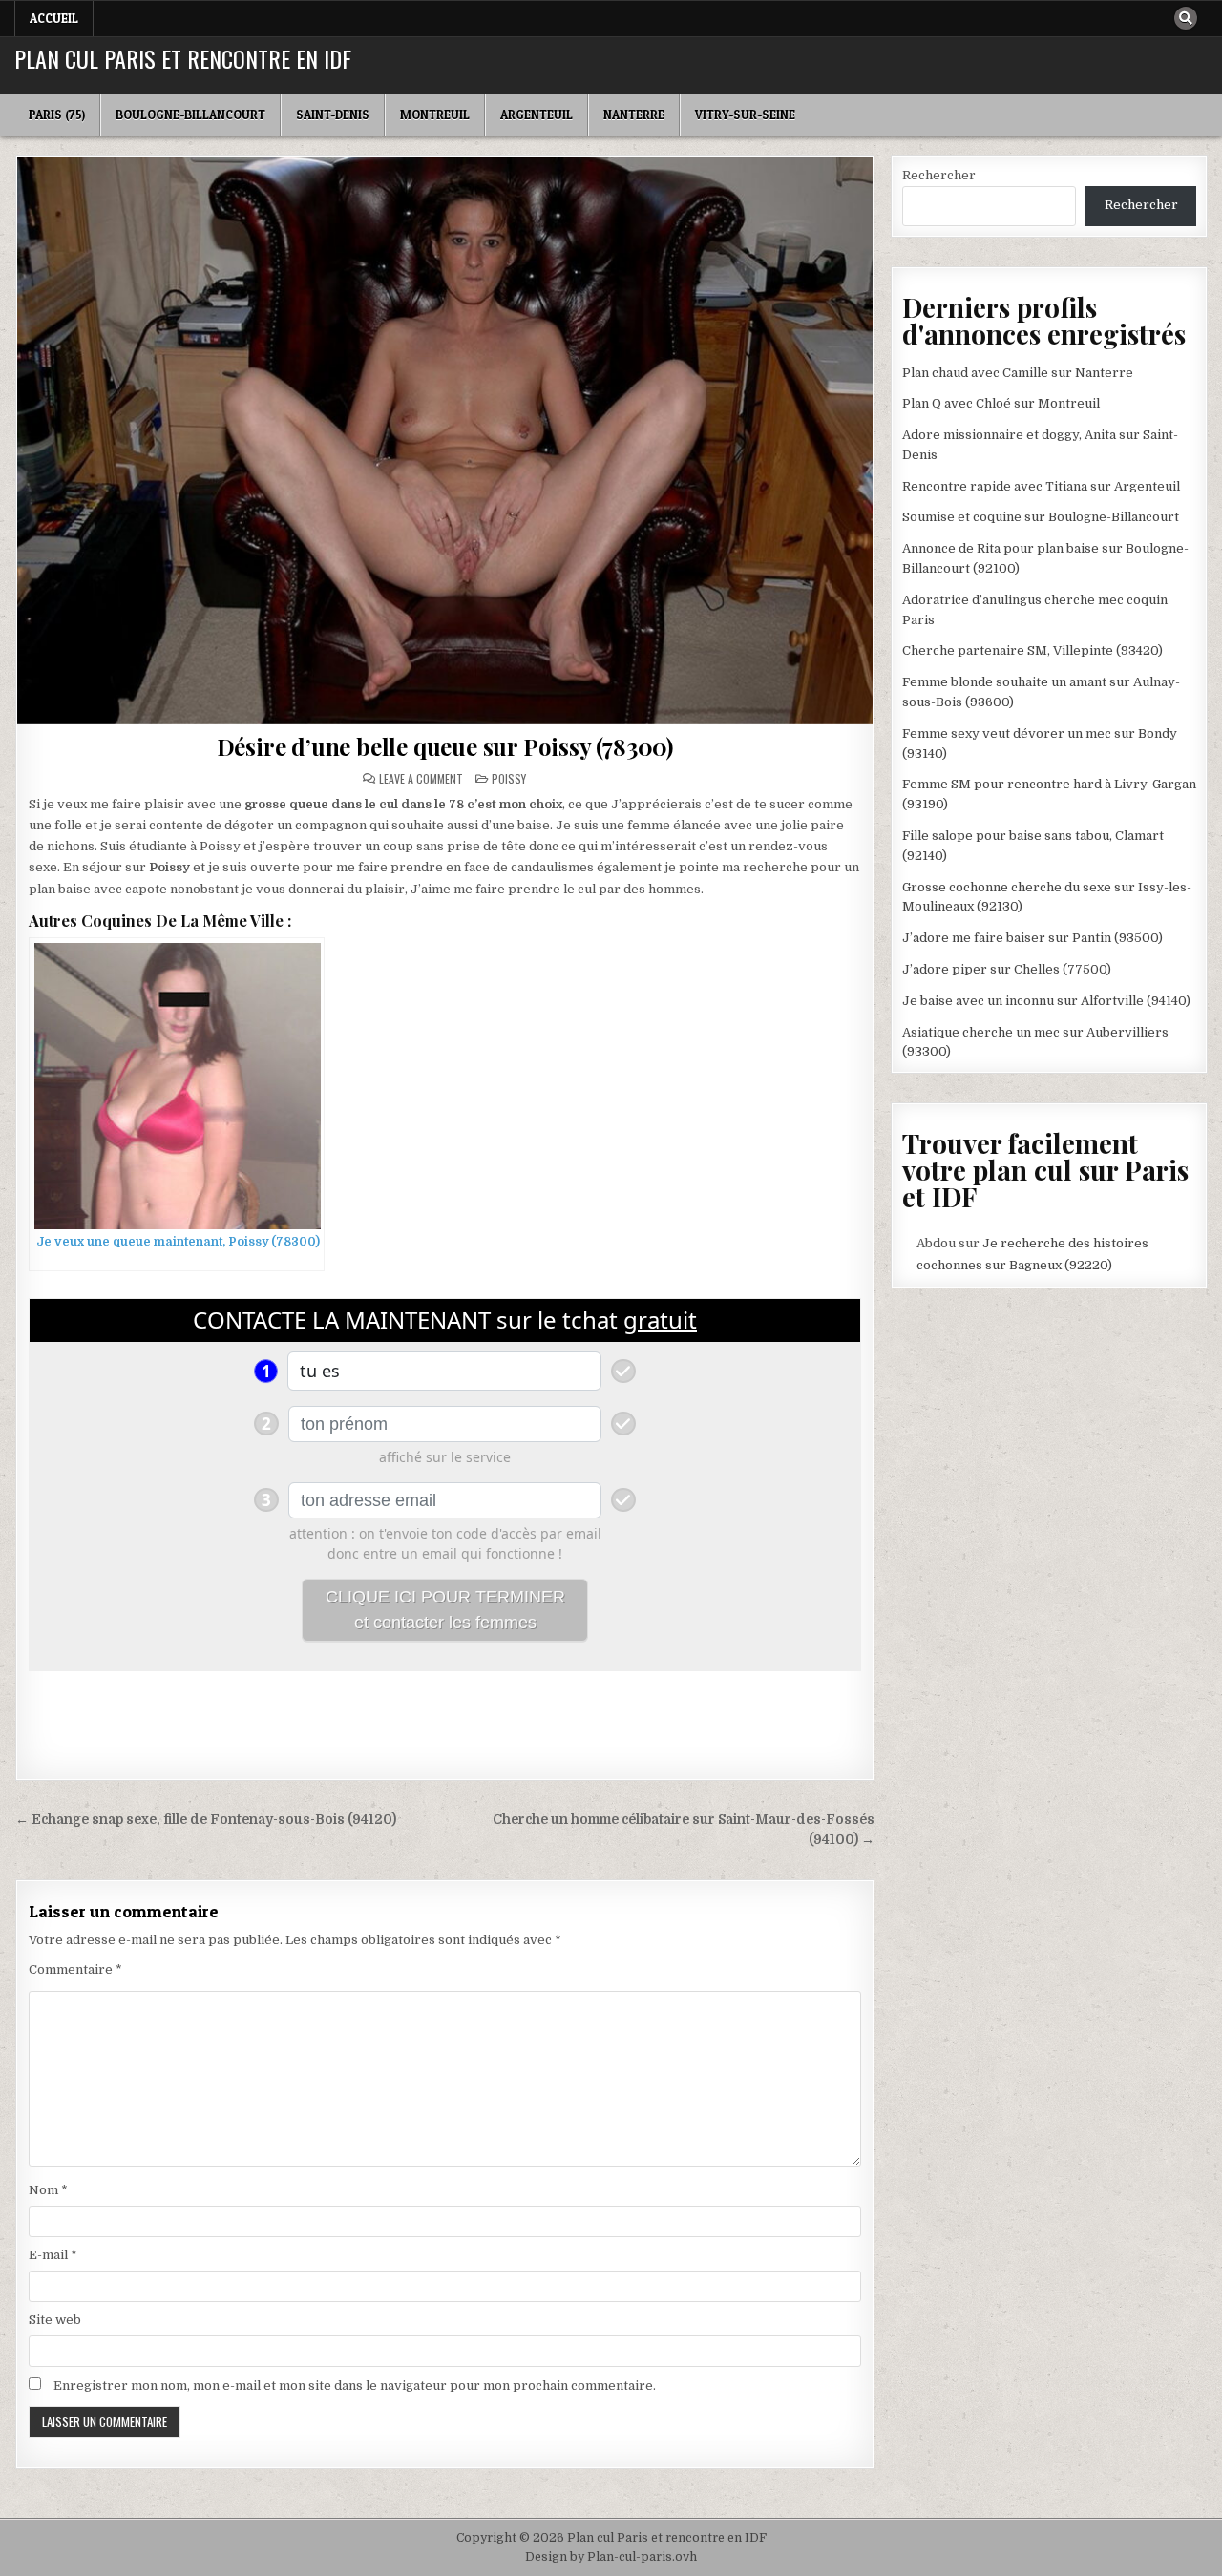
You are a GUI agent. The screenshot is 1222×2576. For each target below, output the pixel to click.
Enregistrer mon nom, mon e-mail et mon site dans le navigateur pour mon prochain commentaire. (355, 2386)
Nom (48, 2190)
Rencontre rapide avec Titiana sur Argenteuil (1041, 486)
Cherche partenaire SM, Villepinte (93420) (1032, 650)
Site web (55, 2320)
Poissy (509, 778)
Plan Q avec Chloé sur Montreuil (1001, 403)
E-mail (53, 2255)
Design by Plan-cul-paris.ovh (611, 2557)
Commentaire (75, 1969)
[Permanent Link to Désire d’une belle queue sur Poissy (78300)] (445, 440)
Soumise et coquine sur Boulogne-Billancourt (1041, 517)
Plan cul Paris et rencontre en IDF (183, 58)
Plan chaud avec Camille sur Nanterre (1018, 373)
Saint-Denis (333, 115)
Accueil (54, 18)
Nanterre (634, 115)
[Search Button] (1186, 18)
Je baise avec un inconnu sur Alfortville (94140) (1046, 1001)
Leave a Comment (421, 779)
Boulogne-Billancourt (190, 115)
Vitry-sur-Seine (745, 115)
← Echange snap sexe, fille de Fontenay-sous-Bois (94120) (206, 1820)
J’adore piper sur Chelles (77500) (1007, 969)
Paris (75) (57, 115)
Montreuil (435, 115)
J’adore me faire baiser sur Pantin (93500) (1032, 938)
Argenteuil (537, 115)
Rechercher (939, 175)
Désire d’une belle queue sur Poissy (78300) (445, 746)
